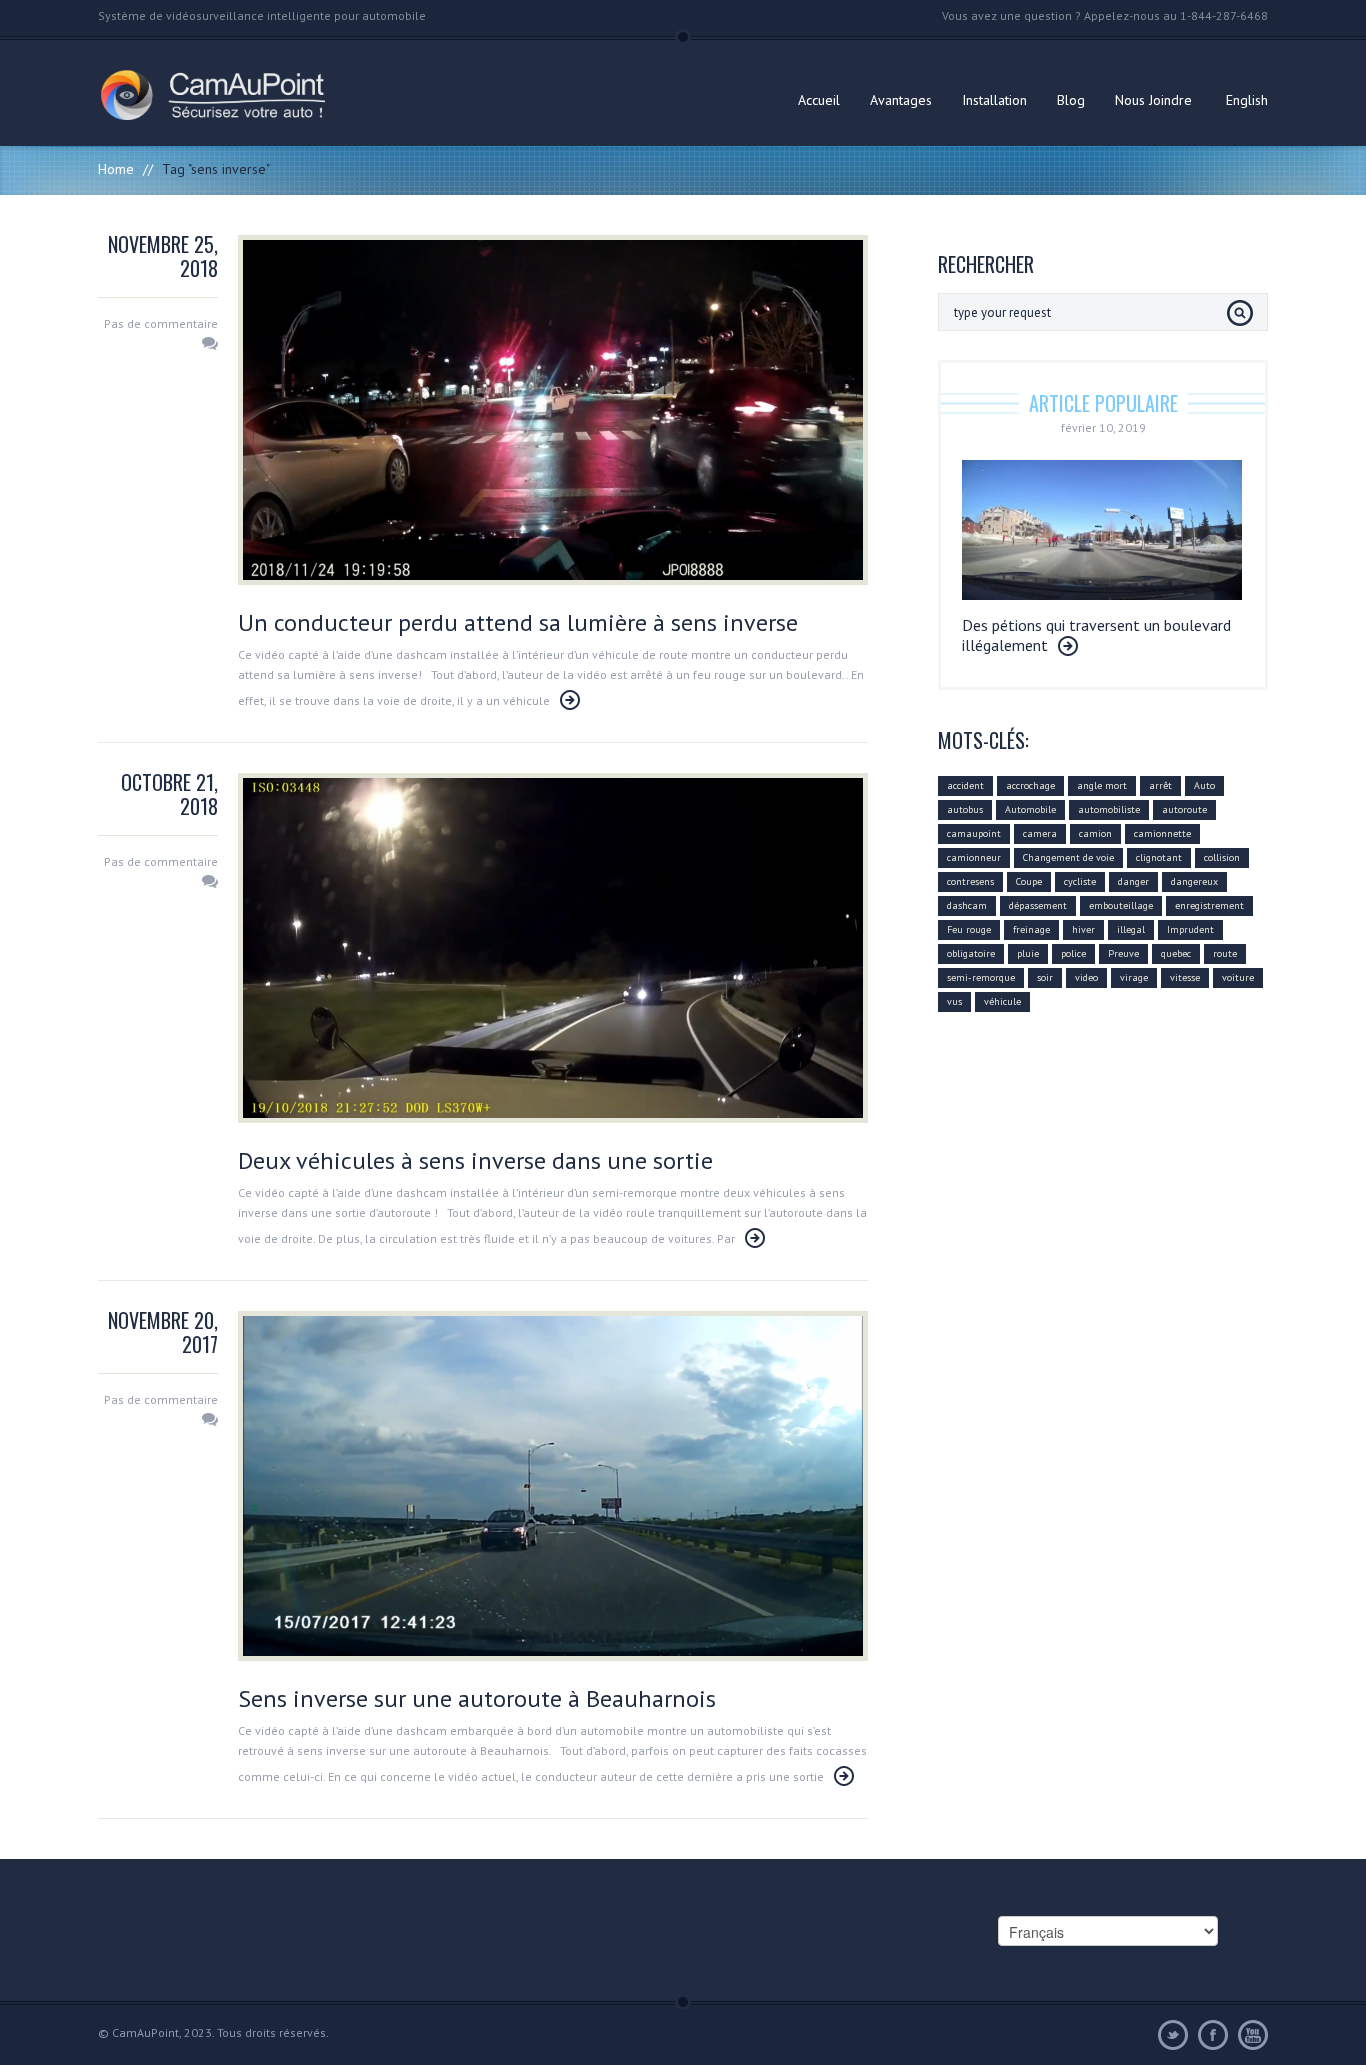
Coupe (1029, 881)
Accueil (819, 100)
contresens (970, 881)
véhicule (1002, 1001)
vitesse (1185, 977)
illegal (1131, 929)
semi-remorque (981, 977)
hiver (1083, 929)
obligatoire (971, 953)
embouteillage (1121, 905)
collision (1222, 857)
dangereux (1194, 881)
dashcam (967, 905)
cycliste (1080, 881)
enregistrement (1209, 905)
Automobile (1030, 809)
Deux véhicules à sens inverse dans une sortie (475, 1160)
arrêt (1160, 785)
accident (965, 785)
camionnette (1162, 833)
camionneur (974, 857)
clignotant (1159, 857)
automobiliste (1109, 809)
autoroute (1184, 809)
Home (116, 169)
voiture (1238, 977)
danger (1133, 881)
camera (1040, 833)
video (1086, 977)
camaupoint (974, 833)
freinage (1031, 929)
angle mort (1102, 785)
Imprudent (1190, 929)
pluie (1028, 953)
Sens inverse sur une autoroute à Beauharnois (477, 1698)
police (1073, 953)
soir (1045, 977)
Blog (1071, 100)
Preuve (1123, 953)
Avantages (901, 100)
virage (1134, 977)
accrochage (1030, 785)
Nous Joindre (1153, 100)
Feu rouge (969, 929)
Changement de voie (1068, 857)
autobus (965, 809)
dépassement (1038, 905)
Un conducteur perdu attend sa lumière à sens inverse (518, 622)
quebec (1176, 953)
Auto (1204, 785)
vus (954, 1001)
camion (1095, 833)
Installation (994, 100)
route (1225, 953)
